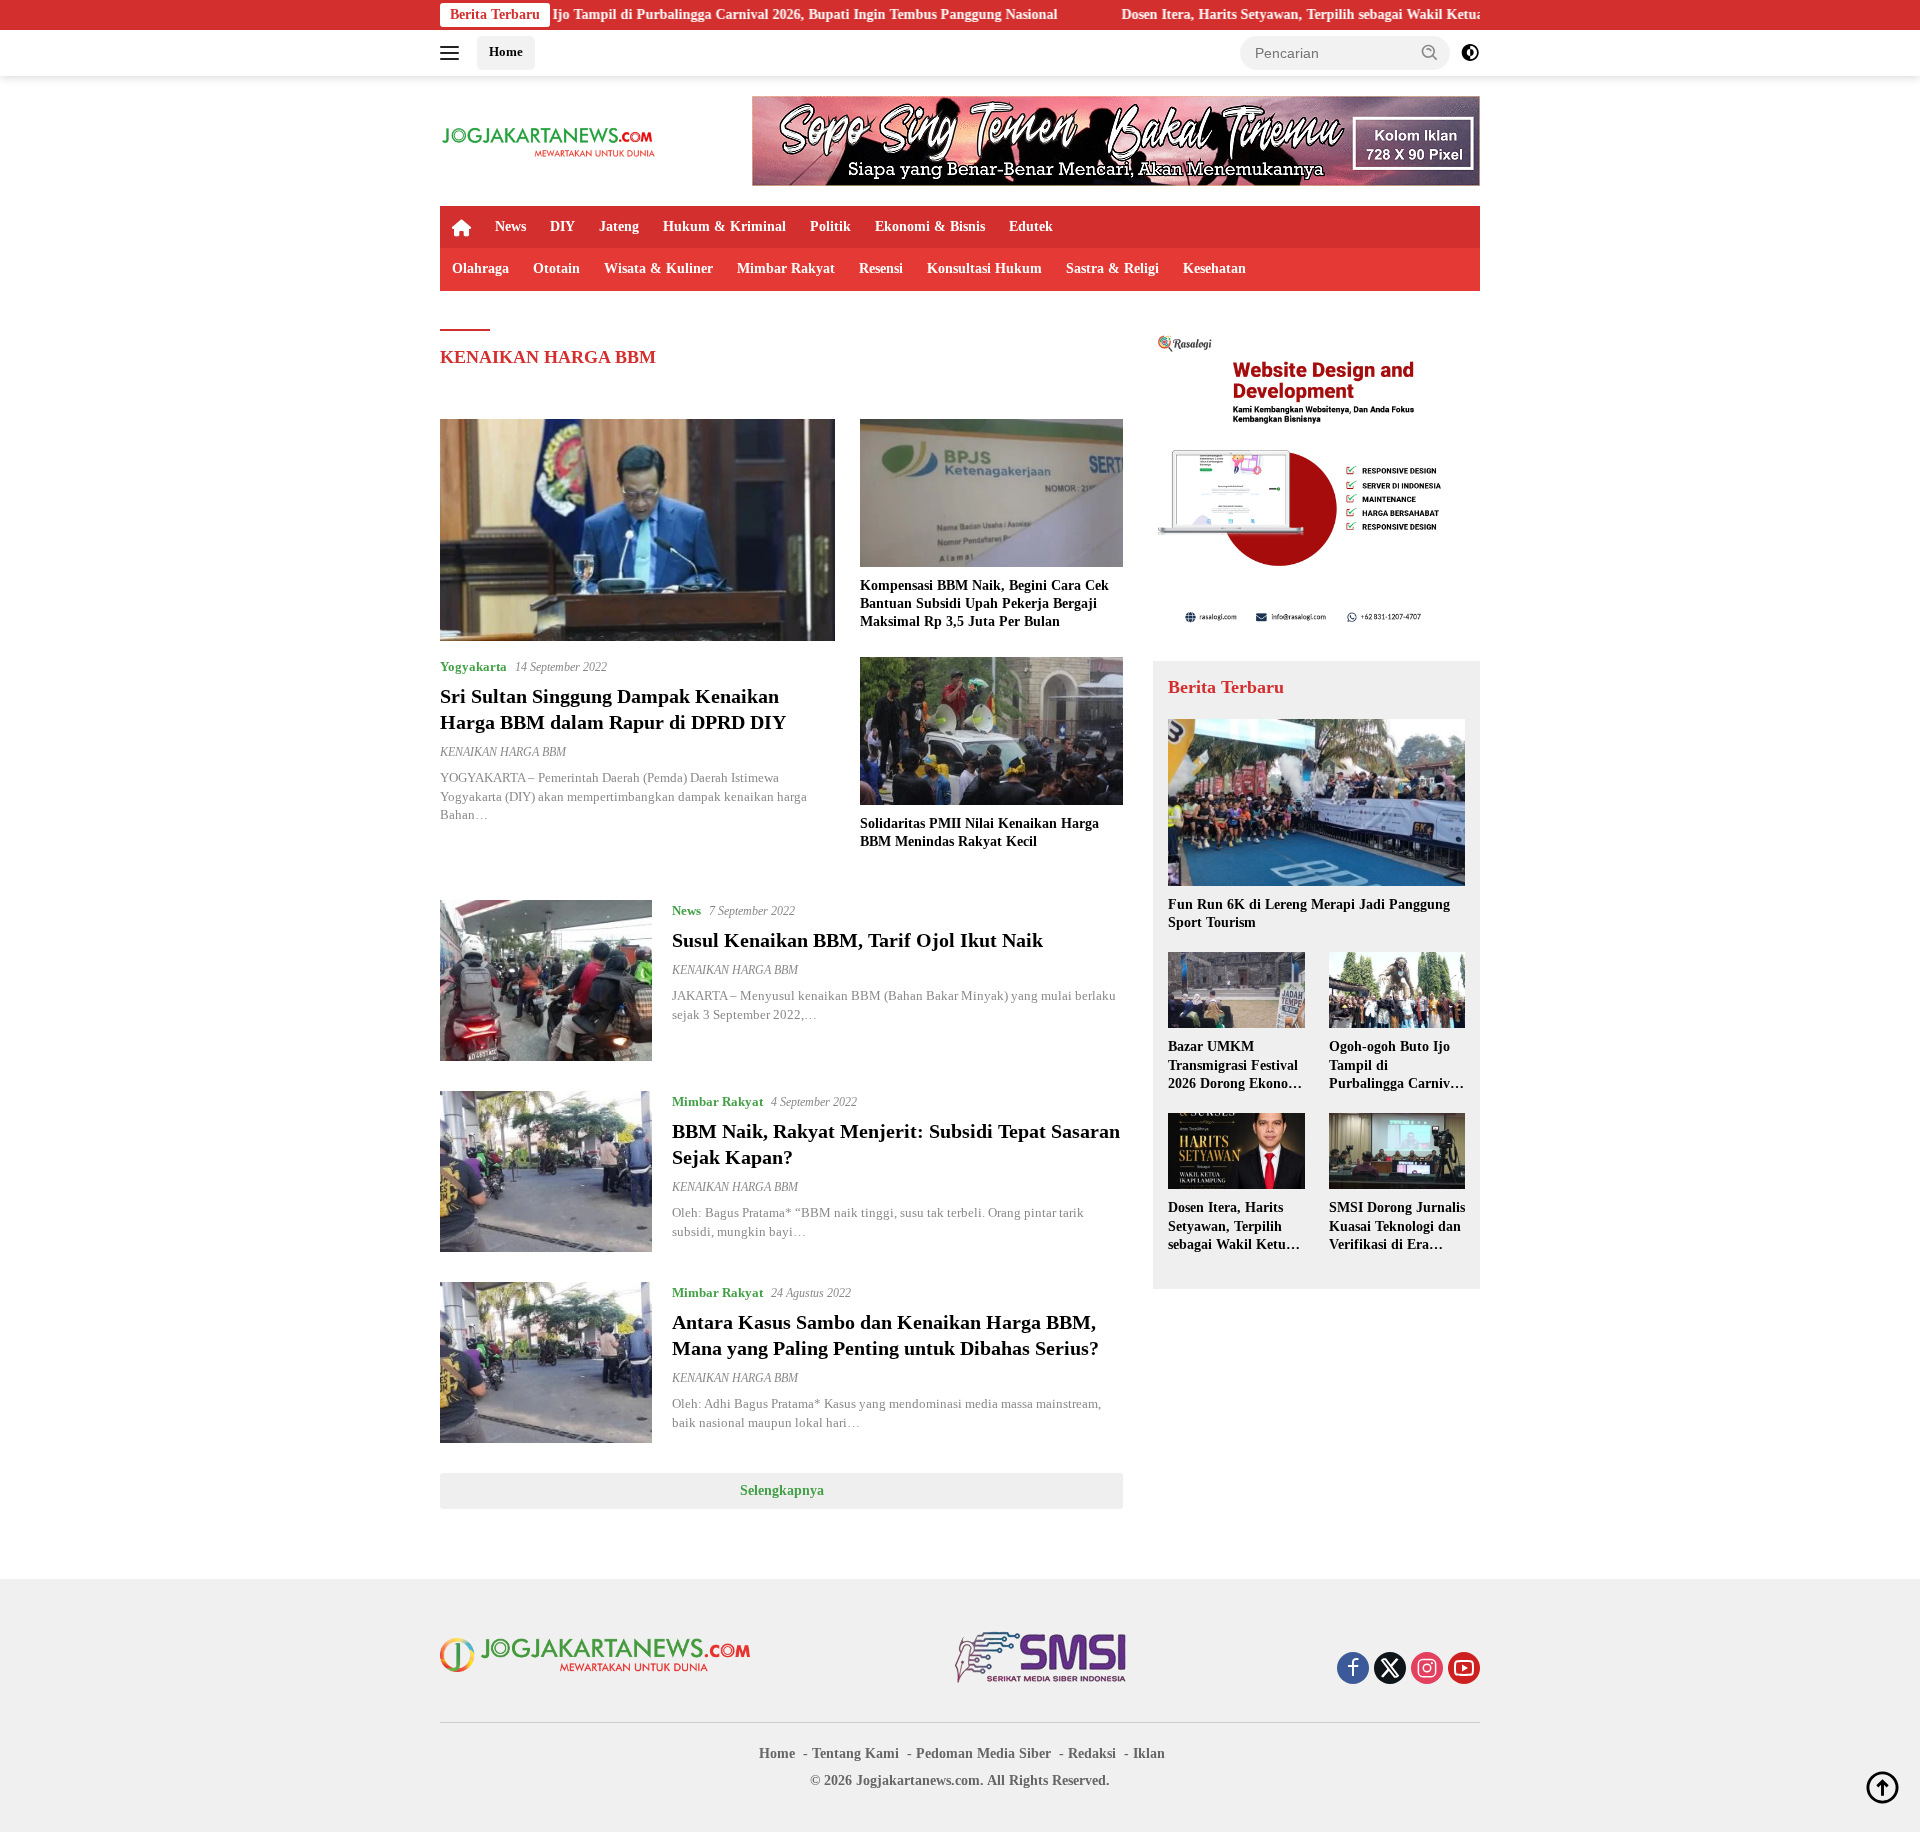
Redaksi (1092, 1753)
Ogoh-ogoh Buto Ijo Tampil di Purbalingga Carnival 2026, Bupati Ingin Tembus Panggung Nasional (654, 14)
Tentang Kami (855, 1753)
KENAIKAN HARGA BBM (503, 752)
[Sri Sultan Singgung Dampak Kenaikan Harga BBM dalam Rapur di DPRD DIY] (637, 530)
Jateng (619, 226)
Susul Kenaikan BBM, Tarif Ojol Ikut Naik (857, 940)
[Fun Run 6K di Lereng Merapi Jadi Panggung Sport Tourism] (1316, 802)
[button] (1430, 52)
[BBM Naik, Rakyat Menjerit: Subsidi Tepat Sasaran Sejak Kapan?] (546, 1171)
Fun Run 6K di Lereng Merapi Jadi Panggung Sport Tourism (1309, 913)
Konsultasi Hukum (984, 268)
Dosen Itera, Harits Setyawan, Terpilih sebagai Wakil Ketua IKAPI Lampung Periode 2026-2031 (1315, 14)
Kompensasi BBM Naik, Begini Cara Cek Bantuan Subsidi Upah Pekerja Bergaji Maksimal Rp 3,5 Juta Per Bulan (984, 603)
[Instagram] (1427, 1670)
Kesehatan (1214, 268)
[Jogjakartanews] (549, 139)
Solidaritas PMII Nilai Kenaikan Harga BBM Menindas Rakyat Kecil (979, 832)
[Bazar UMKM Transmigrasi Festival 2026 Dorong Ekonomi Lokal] (1236, 990)
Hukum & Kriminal (724, 226)
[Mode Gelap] (1470, 53)
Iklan (1149, 1753)
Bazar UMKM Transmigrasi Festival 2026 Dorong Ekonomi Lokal (1236, 1066)
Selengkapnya (782, 1490)
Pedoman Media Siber (983, 1753)
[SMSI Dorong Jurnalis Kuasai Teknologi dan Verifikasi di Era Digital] (1397, 1151)
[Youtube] (1464, 1670)
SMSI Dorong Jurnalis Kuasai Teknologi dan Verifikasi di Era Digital (1397, 1227)
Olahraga (480, 268)
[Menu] (453, 53)
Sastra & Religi (1112, 268)
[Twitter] (1390, 1670)
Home (506, 51)
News (510, 226)
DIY (562, 226)
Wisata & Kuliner (658, 268)
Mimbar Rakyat (786, 268)
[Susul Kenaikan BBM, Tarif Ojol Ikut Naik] (546, 980)
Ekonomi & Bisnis (930, 226)
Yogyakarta (473, 666)
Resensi (881, 268)
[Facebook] (1353, 1670)
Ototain (556, 268)
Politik (830, 226)
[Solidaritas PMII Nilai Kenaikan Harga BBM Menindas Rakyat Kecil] (991, 731)
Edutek (1031, 226)
